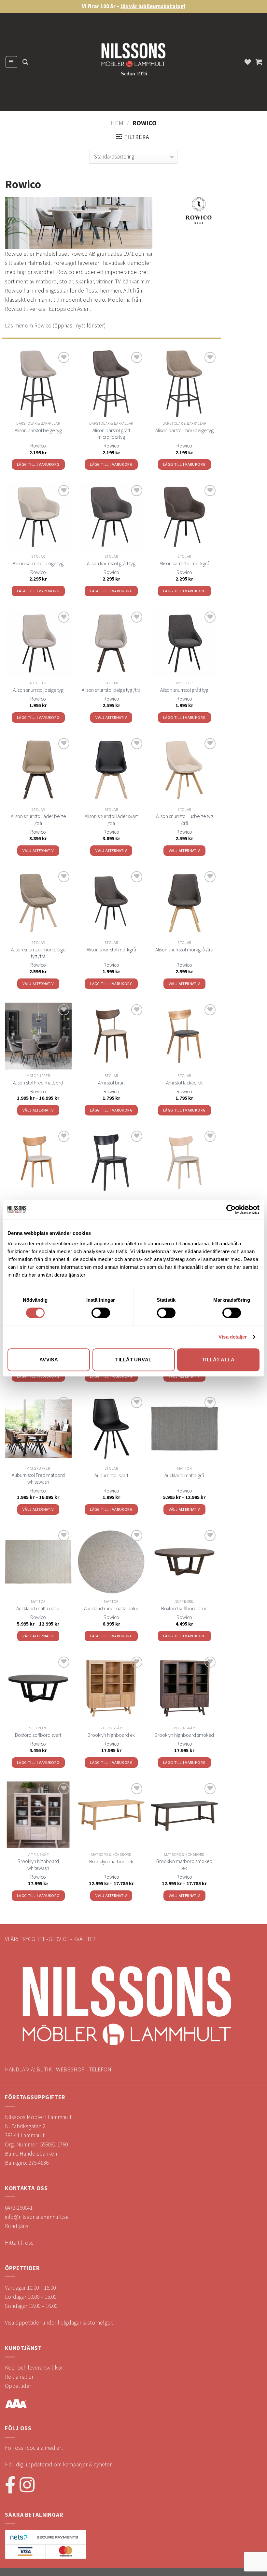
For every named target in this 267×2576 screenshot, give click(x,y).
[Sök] (25, 62)
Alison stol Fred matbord (38, 1083)
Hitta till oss (19, 2243)
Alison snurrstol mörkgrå (111, 949)
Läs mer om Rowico (28, 326)
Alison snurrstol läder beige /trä (38, 819)
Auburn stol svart (111, 1475)
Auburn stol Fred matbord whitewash (38, 1478)
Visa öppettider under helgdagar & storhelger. (59, 2323)
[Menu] (11, 62)
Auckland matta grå (184, 1475)
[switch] (101, 1313)
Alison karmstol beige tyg (38, 563)
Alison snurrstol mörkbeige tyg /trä (38, 953)
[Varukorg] (259, 62)
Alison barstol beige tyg (38, 430)
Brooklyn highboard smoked (184, 1735)
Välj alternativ (111, 717)
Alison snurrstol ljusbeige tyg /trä (184, 819)
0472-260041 (19, 2208)
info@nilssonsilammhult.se (37, 2217)
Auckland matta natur (38, 1608)
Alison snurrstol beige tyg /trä (111, 690)
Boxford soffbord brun (184, 1608)
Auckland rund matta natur (111, 1608)
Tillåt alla (218, 1360)
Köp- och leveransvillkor (34, 2368)
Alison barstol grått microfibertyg (111, 434)
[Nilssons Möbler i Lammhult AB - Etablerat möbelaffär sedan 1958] (133, 62)
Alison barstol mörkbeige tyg (184, 430)
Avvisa (49, 1360)
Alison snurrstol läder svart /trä (111, 819)
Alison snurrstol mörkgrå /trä (184, 949)
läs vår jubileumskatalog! (153, 6)
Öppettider (18, 2386)
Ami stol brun (111, 1083)
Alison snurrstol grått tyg (184, 690)
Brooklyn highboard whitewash (38, 1864)
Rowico (38, 446)
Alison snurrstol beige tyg (38, 690)
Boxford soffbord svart (38, 1735)
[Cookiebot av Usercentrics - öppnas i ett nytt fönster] (231, 1209)
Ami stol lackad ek (184, 1083)
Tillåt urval (133, 1360)
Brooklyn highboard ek (111, 1735)
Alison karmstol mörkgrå (184, 563)
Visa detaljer (233, 1337)
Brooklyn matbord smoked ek (184, 1864)
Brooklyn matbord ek (111, 1861)
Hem (117, 123)
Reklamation (20, 2377)
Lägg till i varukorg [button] (38, 464)
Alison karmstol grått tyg (111, 563)
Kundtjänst (18, 2226)
